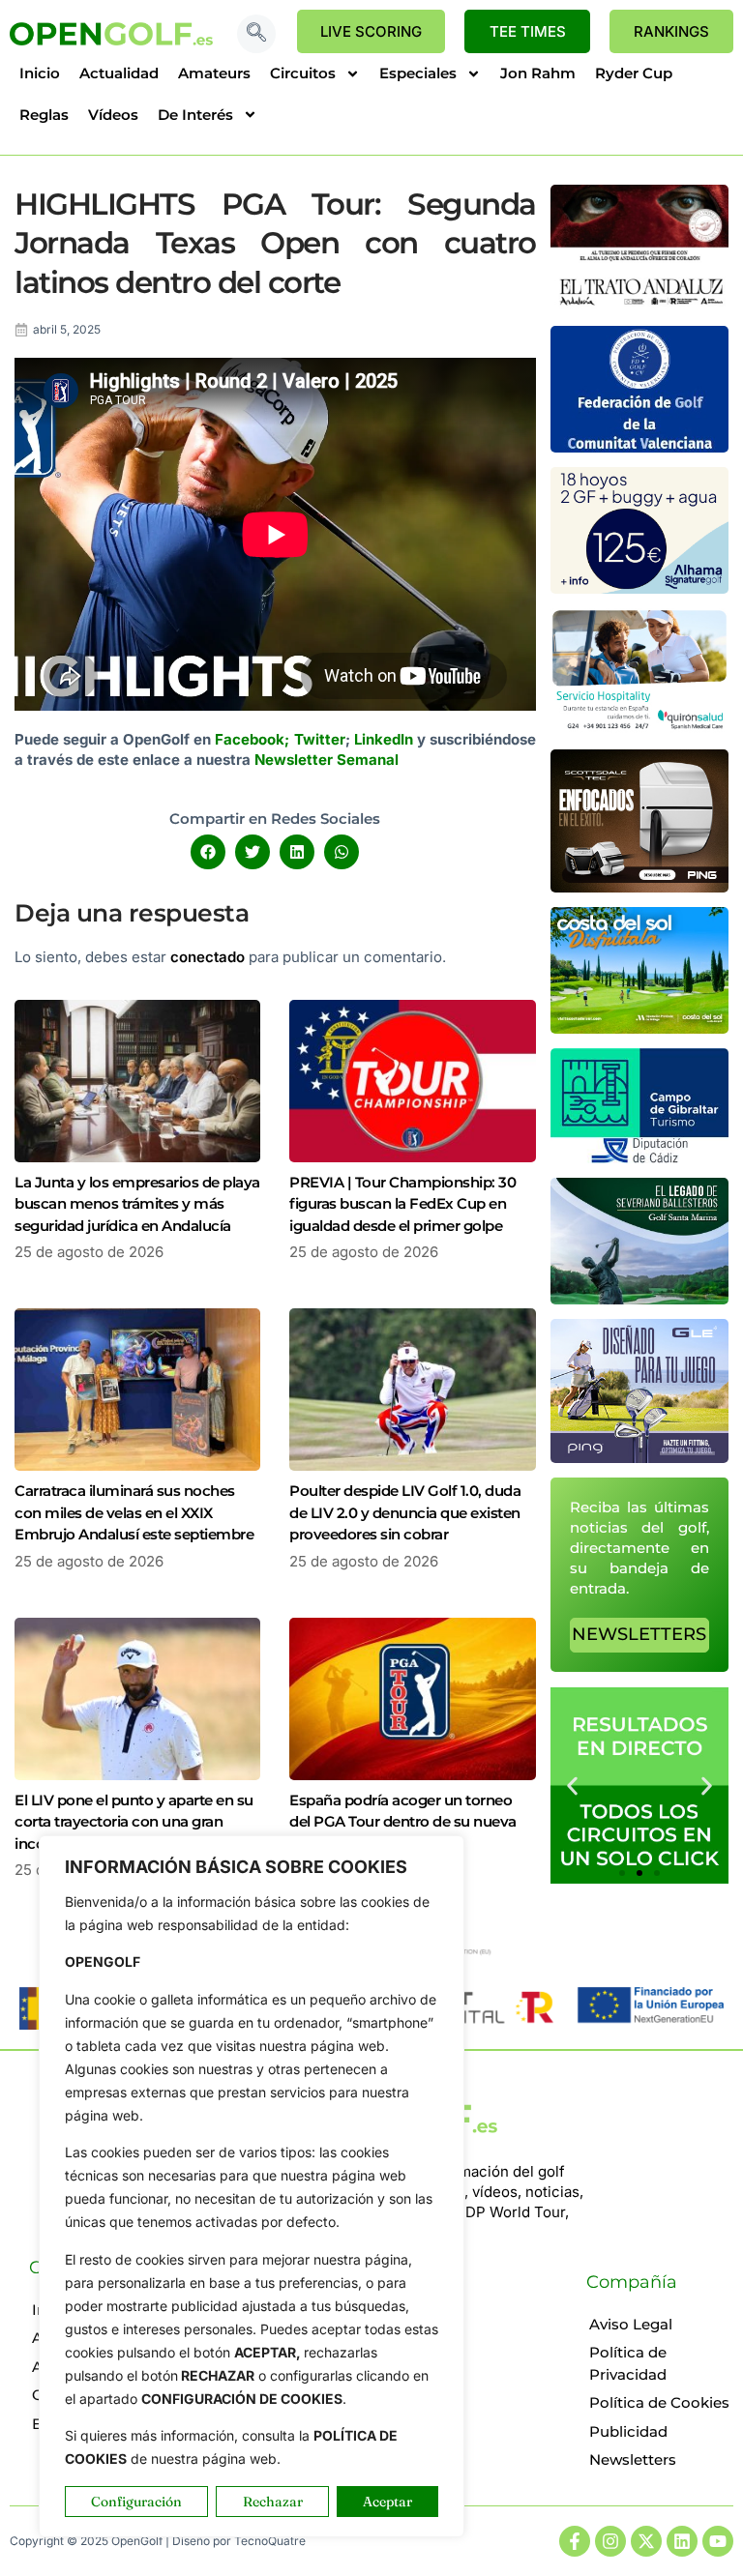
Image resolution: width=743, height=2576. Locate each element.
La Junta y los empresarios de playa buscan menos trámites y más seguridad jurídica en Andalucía (137, 1204)
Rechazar (273, 2502)
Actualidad (119, 73)
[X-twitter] (646, 2541)
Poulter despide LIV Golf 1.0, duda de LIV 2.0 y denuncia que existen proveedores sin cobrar (405, 1512)
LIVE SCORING (371, 31)
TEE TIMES (528, 31)
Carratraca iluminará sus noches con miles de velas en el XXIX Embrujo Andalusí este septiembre (134, 1512)
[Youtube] (718, 2541)
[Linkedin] (682, 2541)
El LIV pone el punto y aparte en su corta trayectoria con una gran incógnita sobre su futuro (134, 1822)
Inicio (40, 73)
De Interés (195, 115)
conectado (208, 957)
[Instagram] (610, 2541)
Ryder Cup (634, 73)
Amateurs (214, 73)
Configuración (136, 2502)
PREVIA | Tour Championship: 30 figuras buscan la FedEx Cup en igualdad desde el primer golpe (402, 1204)
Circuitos (303, 73)
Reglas (44, 115)
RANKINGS (671, 31)
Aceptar (387, 2502)
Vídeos (113, 115)
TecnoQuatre (270, 2541)
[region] (252, 2186)
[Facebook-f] (575, 2541)
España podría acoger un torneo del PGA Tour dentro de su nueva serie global (403, 1822)
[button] (256, 34)
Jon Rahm (538, 73)
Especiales (418, 73)
